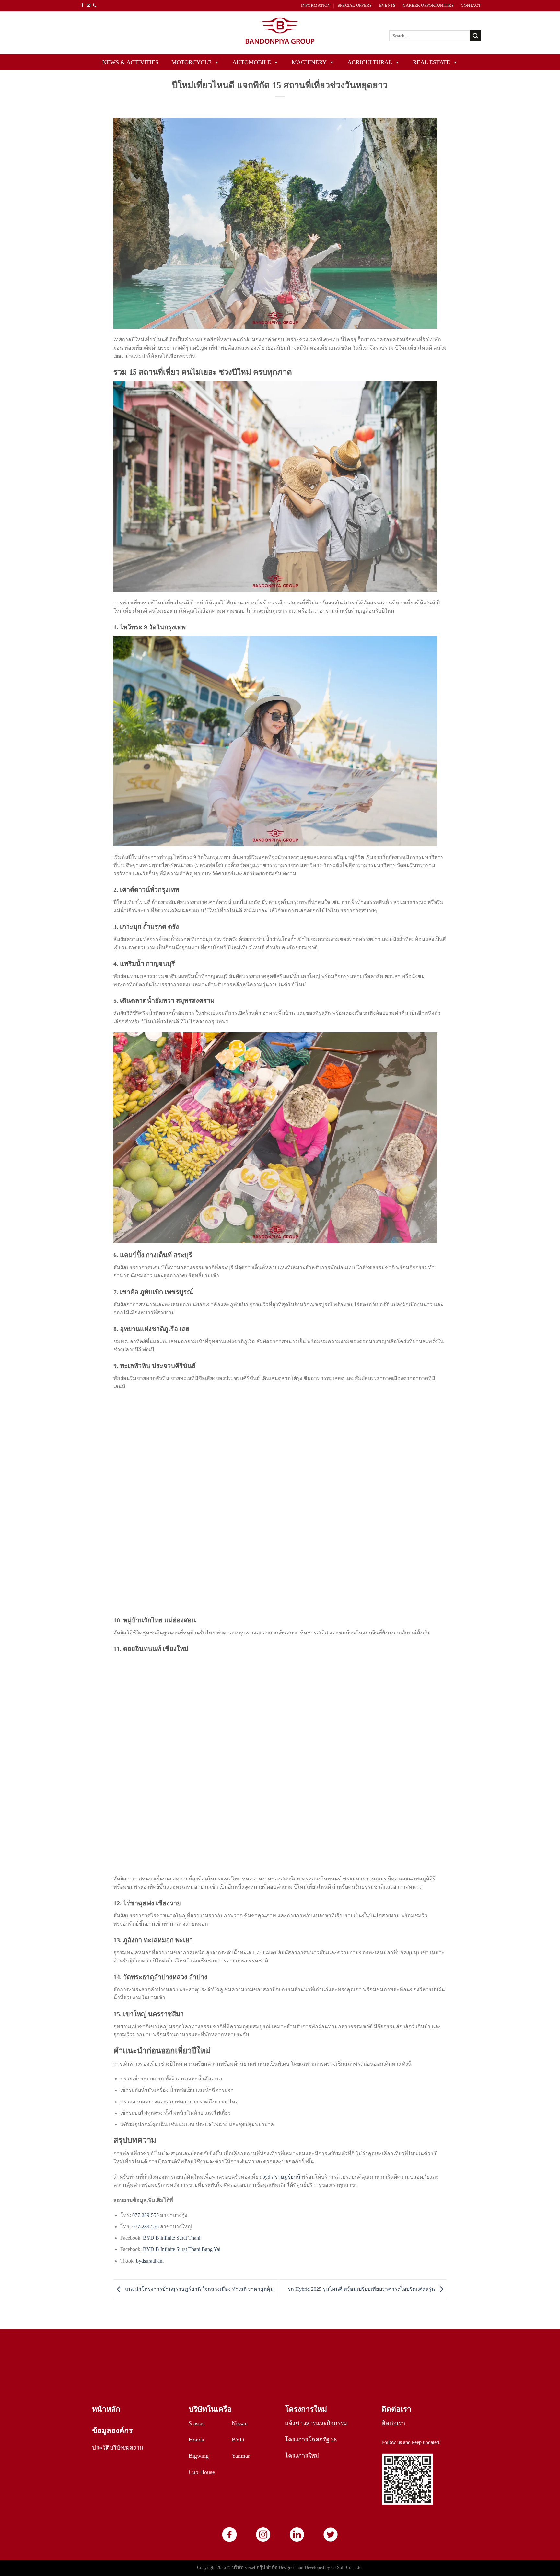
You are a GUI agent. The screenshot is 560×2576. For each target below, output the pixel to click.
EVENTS (387, 6)
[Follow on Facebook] (82, 6)
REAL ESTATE (432, 62)
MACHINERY (309, 62)
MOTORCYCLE (192, 62)
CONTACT (471, 6)
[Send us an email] (88, 6)
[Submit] (475, 36)
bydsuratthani (150, 2261)
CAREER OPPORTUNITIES (428, 6)
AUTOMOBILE (252, 62)
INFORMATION (316, 6)
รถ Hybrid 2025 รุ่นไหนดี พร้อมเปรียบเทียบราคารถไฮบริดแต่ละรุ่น (362, 2289)
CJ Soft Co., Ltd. (347, 2567)
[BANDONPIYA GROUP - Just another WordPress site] (280, 33)
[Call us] (95, 6)
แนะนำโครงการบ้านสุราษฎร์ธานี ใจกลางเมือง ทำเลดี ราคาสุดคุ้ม (199, 2289)
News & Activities (130, 62)
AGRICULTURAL (370, 62)
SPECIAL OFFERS (355, 6)
